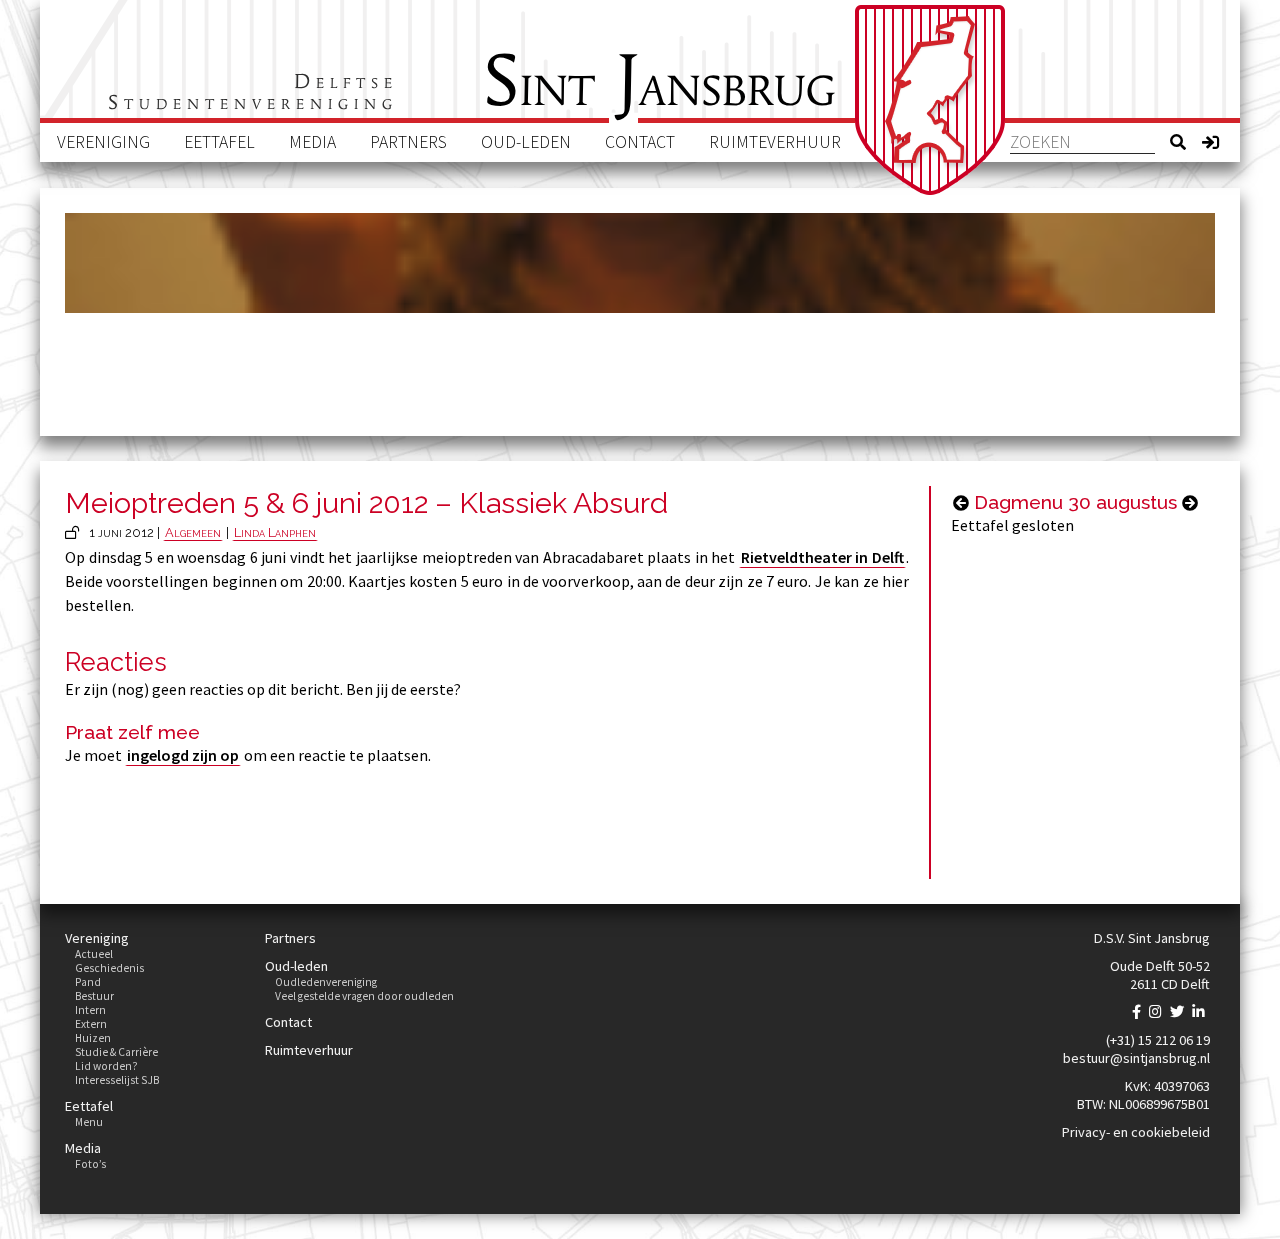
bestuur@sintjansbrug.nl (1136, 1058)
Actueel (94, 954)
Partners (408, 142)
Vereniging (103, 142)
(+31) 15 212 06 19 (1158, 1040)
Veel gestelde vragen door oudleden (364, 996)
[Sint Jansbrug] (930, 100)
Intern (90, 1010)
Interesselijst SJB (117, 1080)
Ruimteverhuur (775, 142)
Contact (640, 142)
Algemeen (193, 532)
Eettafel (219, 142)
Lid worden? (106, 1066)
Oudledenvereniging (326, 982)
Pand (88, 982)
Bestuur (94, 996)
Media (312, 142)
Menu (89, 1122)
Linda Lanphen (275, 532)
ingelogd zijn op (183, 755)
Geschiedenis (109, 968)
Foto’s (90, 1164)
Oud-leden (526, 142)
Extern (91, 1024)
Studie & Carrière (116, 1052)
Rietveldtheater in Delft (822, 557)
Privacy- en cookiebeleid (1136, 1132)
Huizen (93, 1038)
